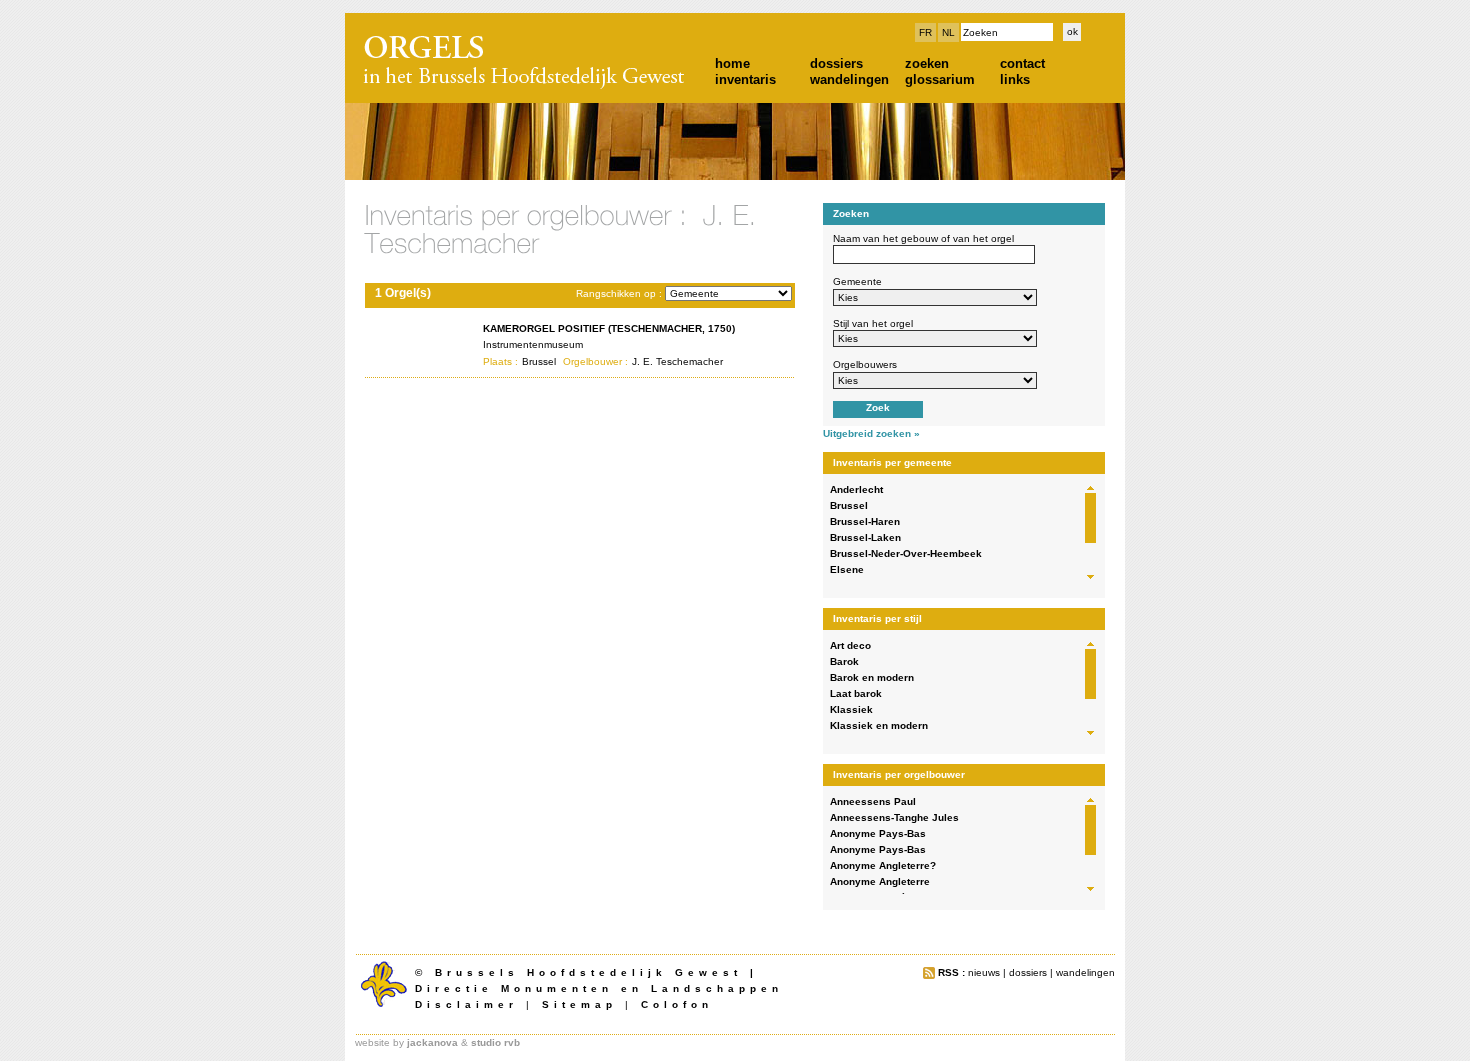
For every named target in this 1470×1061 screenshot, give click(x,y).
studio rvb (495, 1042)
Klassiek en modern (879, 725)
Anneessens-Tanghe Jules (894, 817)
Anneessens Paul (873, 801)
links (1015, 79)
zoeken (927, 63)
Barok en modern (872, 677)
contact (1022, 63)
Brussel (849, 505)
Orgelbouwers (865, 364)
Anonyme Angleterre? (883, 865)
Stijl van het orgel (873, 323)
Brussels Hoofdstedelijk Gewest (588, 972)
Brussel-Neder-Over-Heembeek (906, 553)
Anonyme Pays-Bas (878, 833)
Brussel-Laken (865, 537)
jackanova (432, 1042)
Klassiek (851, 709)
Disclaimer (466, 1004)
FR (925, 32)
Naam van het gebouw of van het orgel (923, 238)
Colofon (677, 1004)
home (732, 63)
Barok (844, 661)
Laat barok (856, 693)
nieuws (984, 972)
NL (948, 32)
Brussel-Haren (865, 521)
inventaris (745, 79)
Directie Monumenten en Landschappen (599, 988)
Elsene (847, 569)
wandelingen (849, 79)
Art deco (850, 645)
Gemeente (857, 281)
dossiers (836, 63)
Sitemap (579, 1004)
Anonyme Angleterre (880, 881)
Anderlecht (856, 489)
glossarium (940, 79)
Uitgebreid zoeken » (871, 433)
